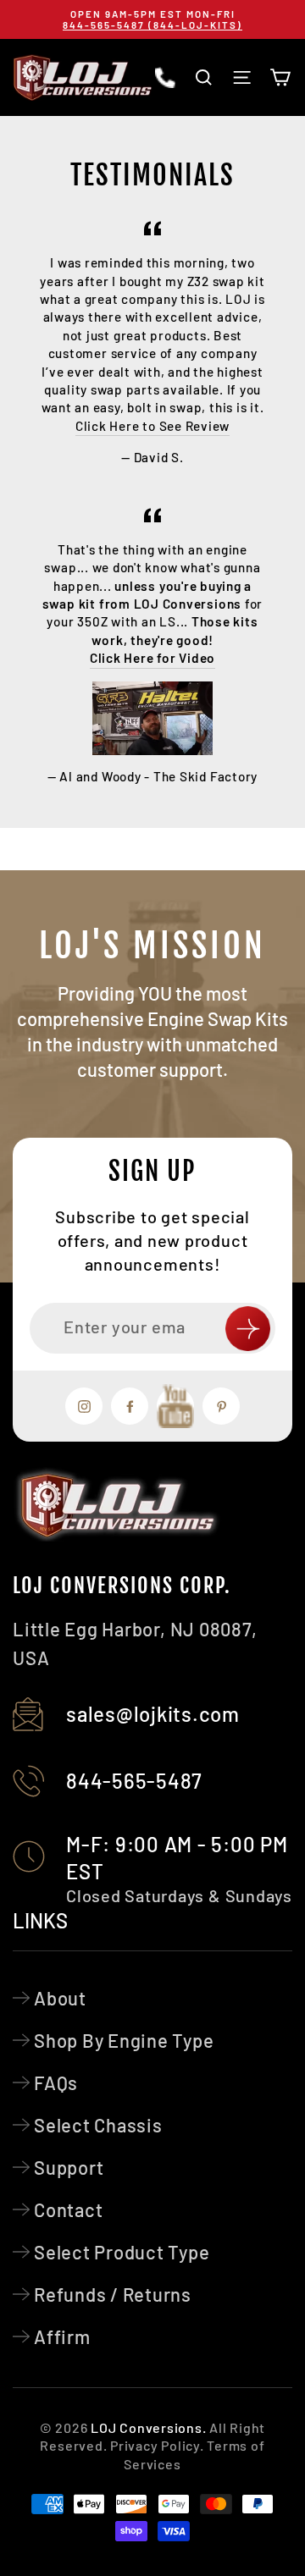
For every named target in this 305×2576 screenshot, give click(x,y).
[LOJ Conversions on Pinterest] (221, 1406)
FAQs (56, 2082)
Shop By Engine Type (124, 2040)
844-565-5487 (134, 1781)
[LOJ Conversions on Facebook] (130, 1406)
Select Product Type (122, 2252)
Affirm (62, 2336)
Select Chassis (98, 2125)
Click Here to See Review (152, 426)
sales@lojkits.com (153, 1714)
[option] (152, 19)
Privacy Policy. (157, 2445)
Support (69, 2167)
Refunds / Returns (113, 2294)
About (60, 1998)
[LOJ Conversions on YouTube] (175, 1406)
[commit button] (248, 1329)
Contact (68, 2209)
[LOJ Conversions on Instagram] (84, 1406)
